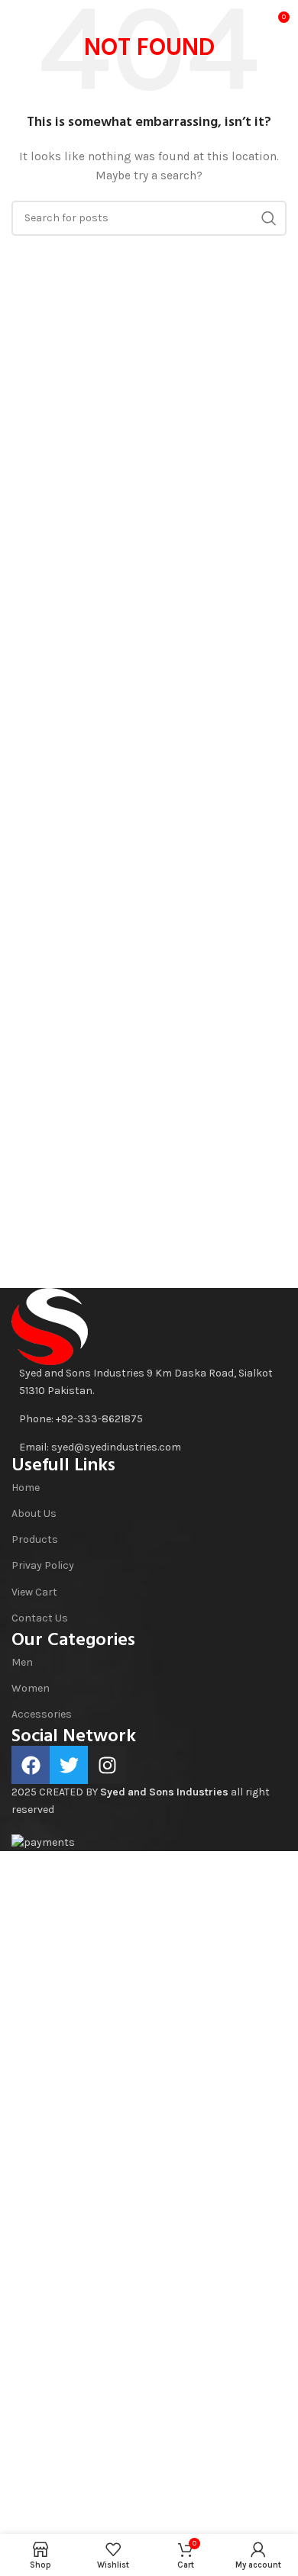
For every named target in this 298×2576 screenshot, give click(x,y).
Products (35, 1539)
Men (22, 1662)
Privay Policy (43, 1565)
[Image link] (50, 1326)
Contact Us (40, 1618)
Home (26, 1488)
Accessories (42, 1714)
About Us (34, 1513)
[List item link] (149, 1419)
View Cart (34, 1592)
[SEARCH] (269, 218)
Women (31, 1688)
